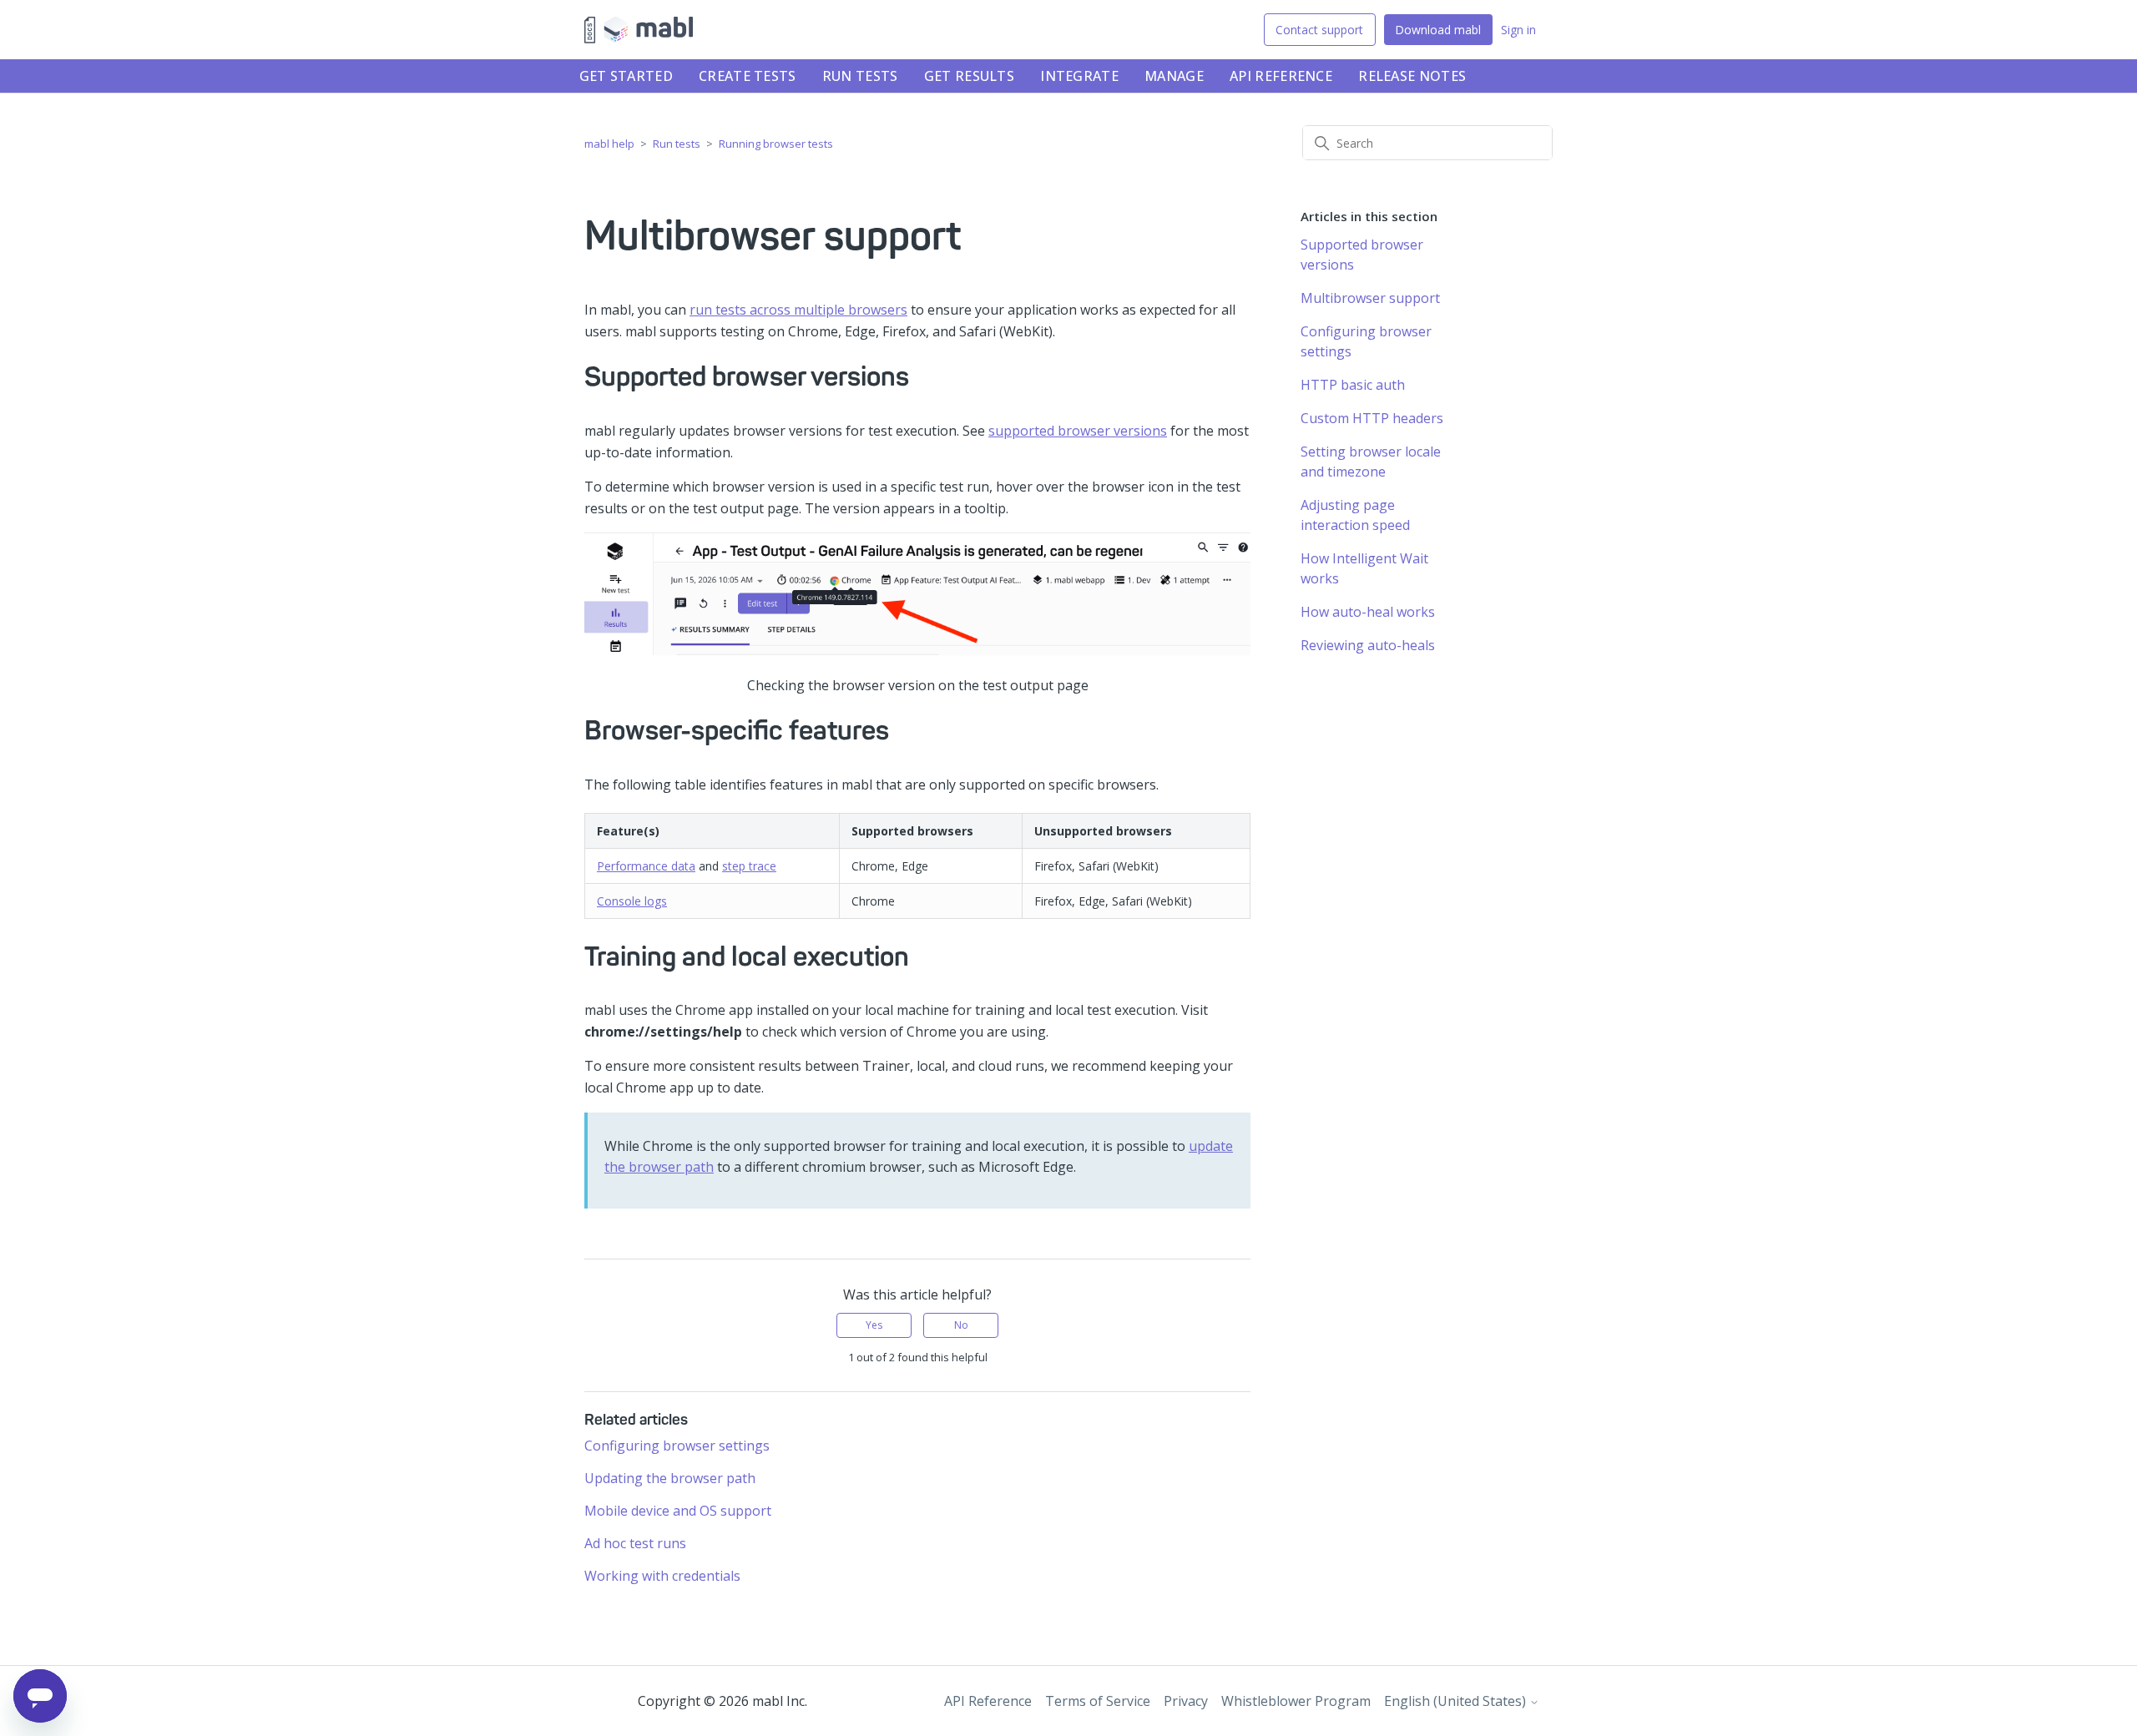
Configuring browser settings (677, 1446)
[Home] (639, 30)
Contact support (1319, 30)
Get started (626, 76)
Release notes (1412, 76)
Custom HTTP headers (1372, 418)
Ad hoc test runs (635, 1543)
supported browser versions (1078, 431)
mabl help (609, 144)
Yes (874, 1325)
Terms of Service (1098, 1701)
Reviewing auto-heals (1368, 645)
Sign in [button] (1518, 30)
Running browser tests (776, 144)
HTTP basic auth (1353, 385)
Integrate (1079, 76)
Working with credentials (662, 1576)
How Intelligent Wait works (1364, 568)
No (961, 1325)
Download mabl (1438, 30)
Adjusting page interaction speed (1355, 515)
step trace (749, 866)
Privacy (1186, 1701)
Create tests (748, 76)
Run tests (860, 76)
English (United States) (1457, 1701)
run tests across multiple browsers (798, 310)
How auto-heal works (1368, 612)
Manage (1174, 76)
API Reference (1281, 76)
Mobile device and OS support (678, 1511)
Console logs (632, 901)
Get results (969, 76)
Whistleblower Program (1296, 1701)
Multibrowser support (1370, 298)
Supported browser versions (1362, 255)
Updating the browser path (670, 1478)
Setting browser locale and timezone (1371, 462)
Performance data (646, 866)
